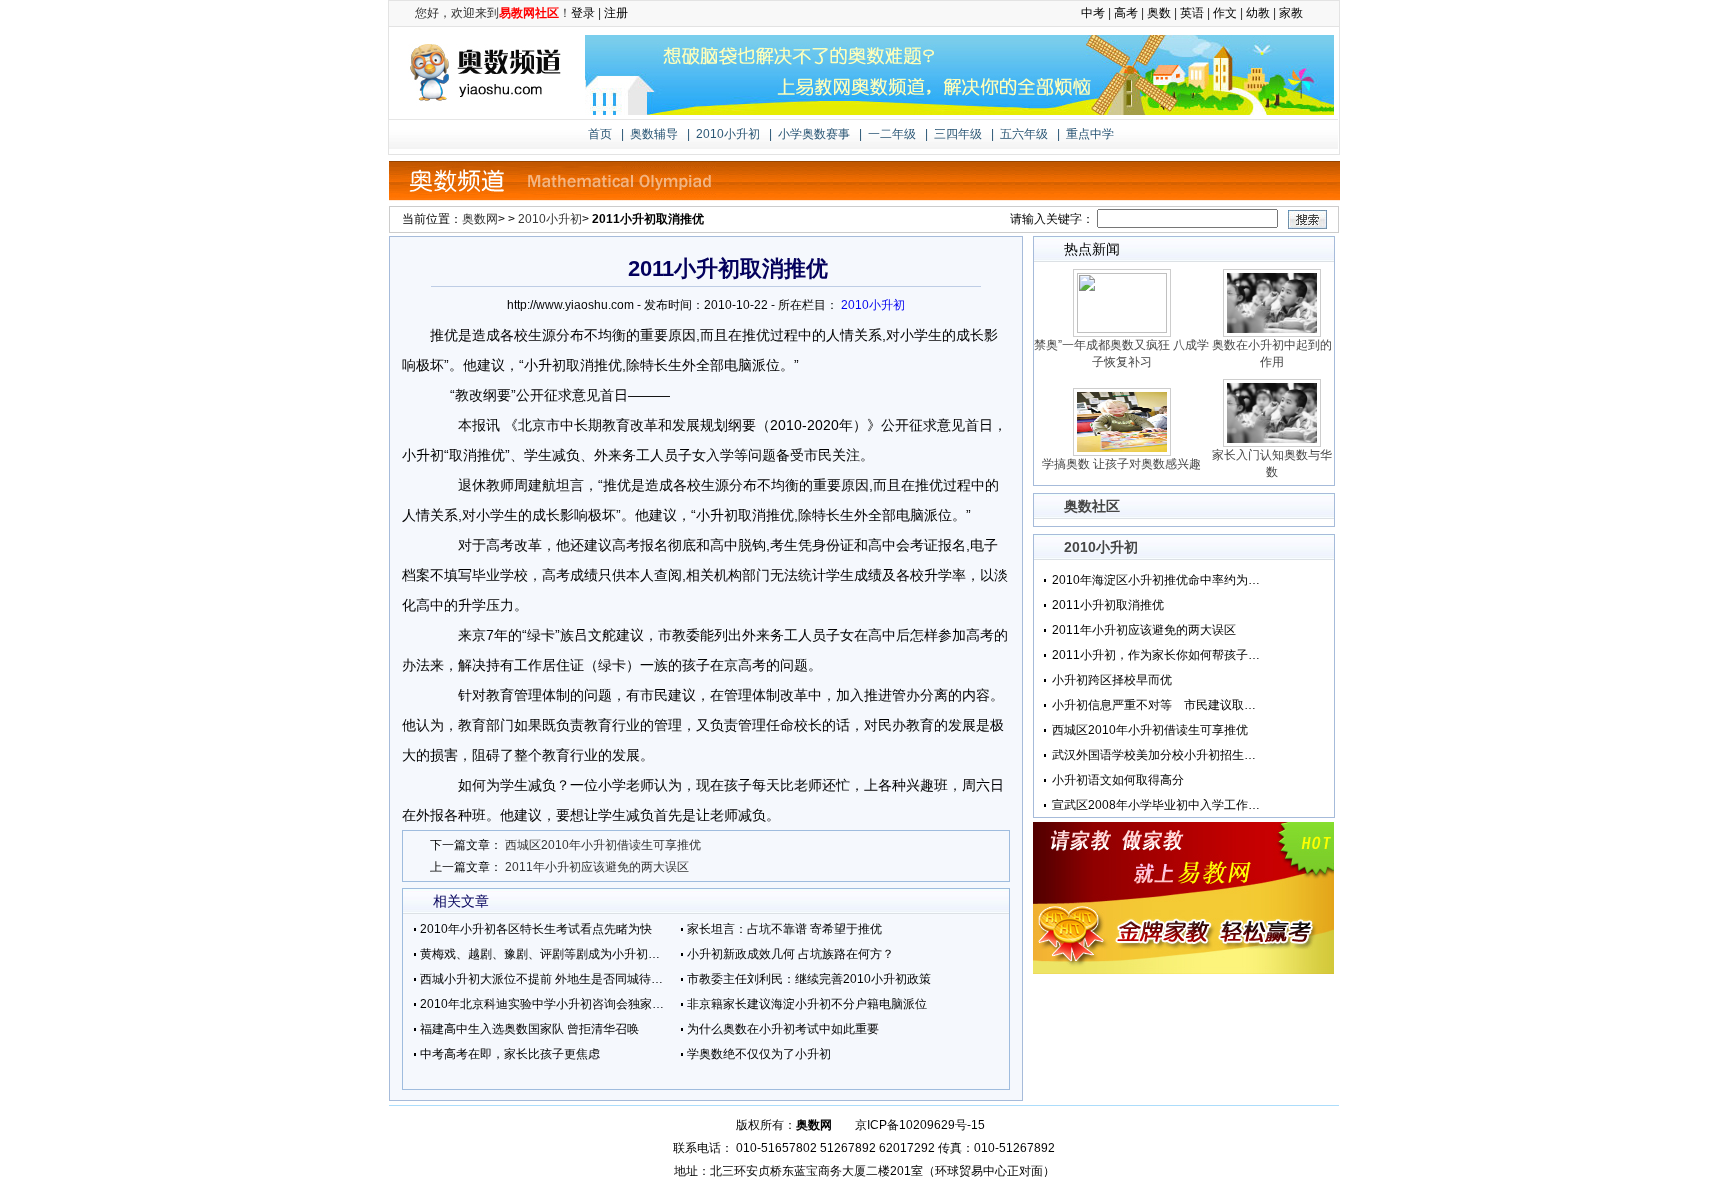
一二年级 (892, 134)
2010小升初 (728, 134)
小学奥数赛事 (814, 134)
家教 (1291, 13)
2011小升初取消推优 (1108, 605)
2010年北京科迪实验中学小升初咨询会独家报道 (545, 1004)
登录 (583, 13)
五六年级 (1024, 134)
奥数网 (480, 219)
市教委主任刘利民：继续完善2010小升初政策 (809, 979)
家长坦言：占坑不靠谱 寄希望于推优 (784, 929)
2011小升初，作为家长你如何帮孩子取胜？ (1157, 655)
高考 (1126, 13)
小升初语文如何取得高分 (1118, 780)
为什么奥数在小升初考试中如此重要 (783, 1029)
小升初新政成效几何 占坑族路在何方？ (790, 954)
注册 (616, 13)
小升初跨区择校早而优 (1112, 680)
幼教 (1258, 13)
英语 (1192, 13)
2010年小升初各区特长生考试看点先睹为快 (536, 929)
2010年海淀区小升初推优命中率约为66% (1157, 580)
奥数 (1159, 13)
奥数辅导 (654, 134)
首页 (600, 134)
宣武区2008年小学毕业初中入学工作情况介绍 (1157, 805)
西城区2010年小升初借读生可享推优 (603, 845)
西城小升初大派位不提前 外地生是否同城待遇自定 (545, 979)
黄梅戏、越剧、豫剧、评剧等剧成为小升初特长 (545, 954)
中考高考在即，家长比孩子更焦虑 (510, 1054)
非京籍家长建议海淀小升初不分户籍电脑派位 (807, 1004)
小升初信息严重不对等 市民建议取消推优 (1157, 705)
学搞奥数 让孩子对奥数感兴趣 (1121, 464)
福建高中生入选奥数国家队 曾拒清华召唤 (529, 1029)
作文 (1225, 13)
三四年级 (958, 134)
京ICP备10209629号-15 (920, 1125)
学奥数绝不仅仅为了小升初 (759, 1054)
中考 (1093, 13)
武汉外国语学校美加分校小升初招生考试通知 (1157, 755)
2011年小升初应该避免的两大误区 (597, 867)
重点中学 (1090, 134)
